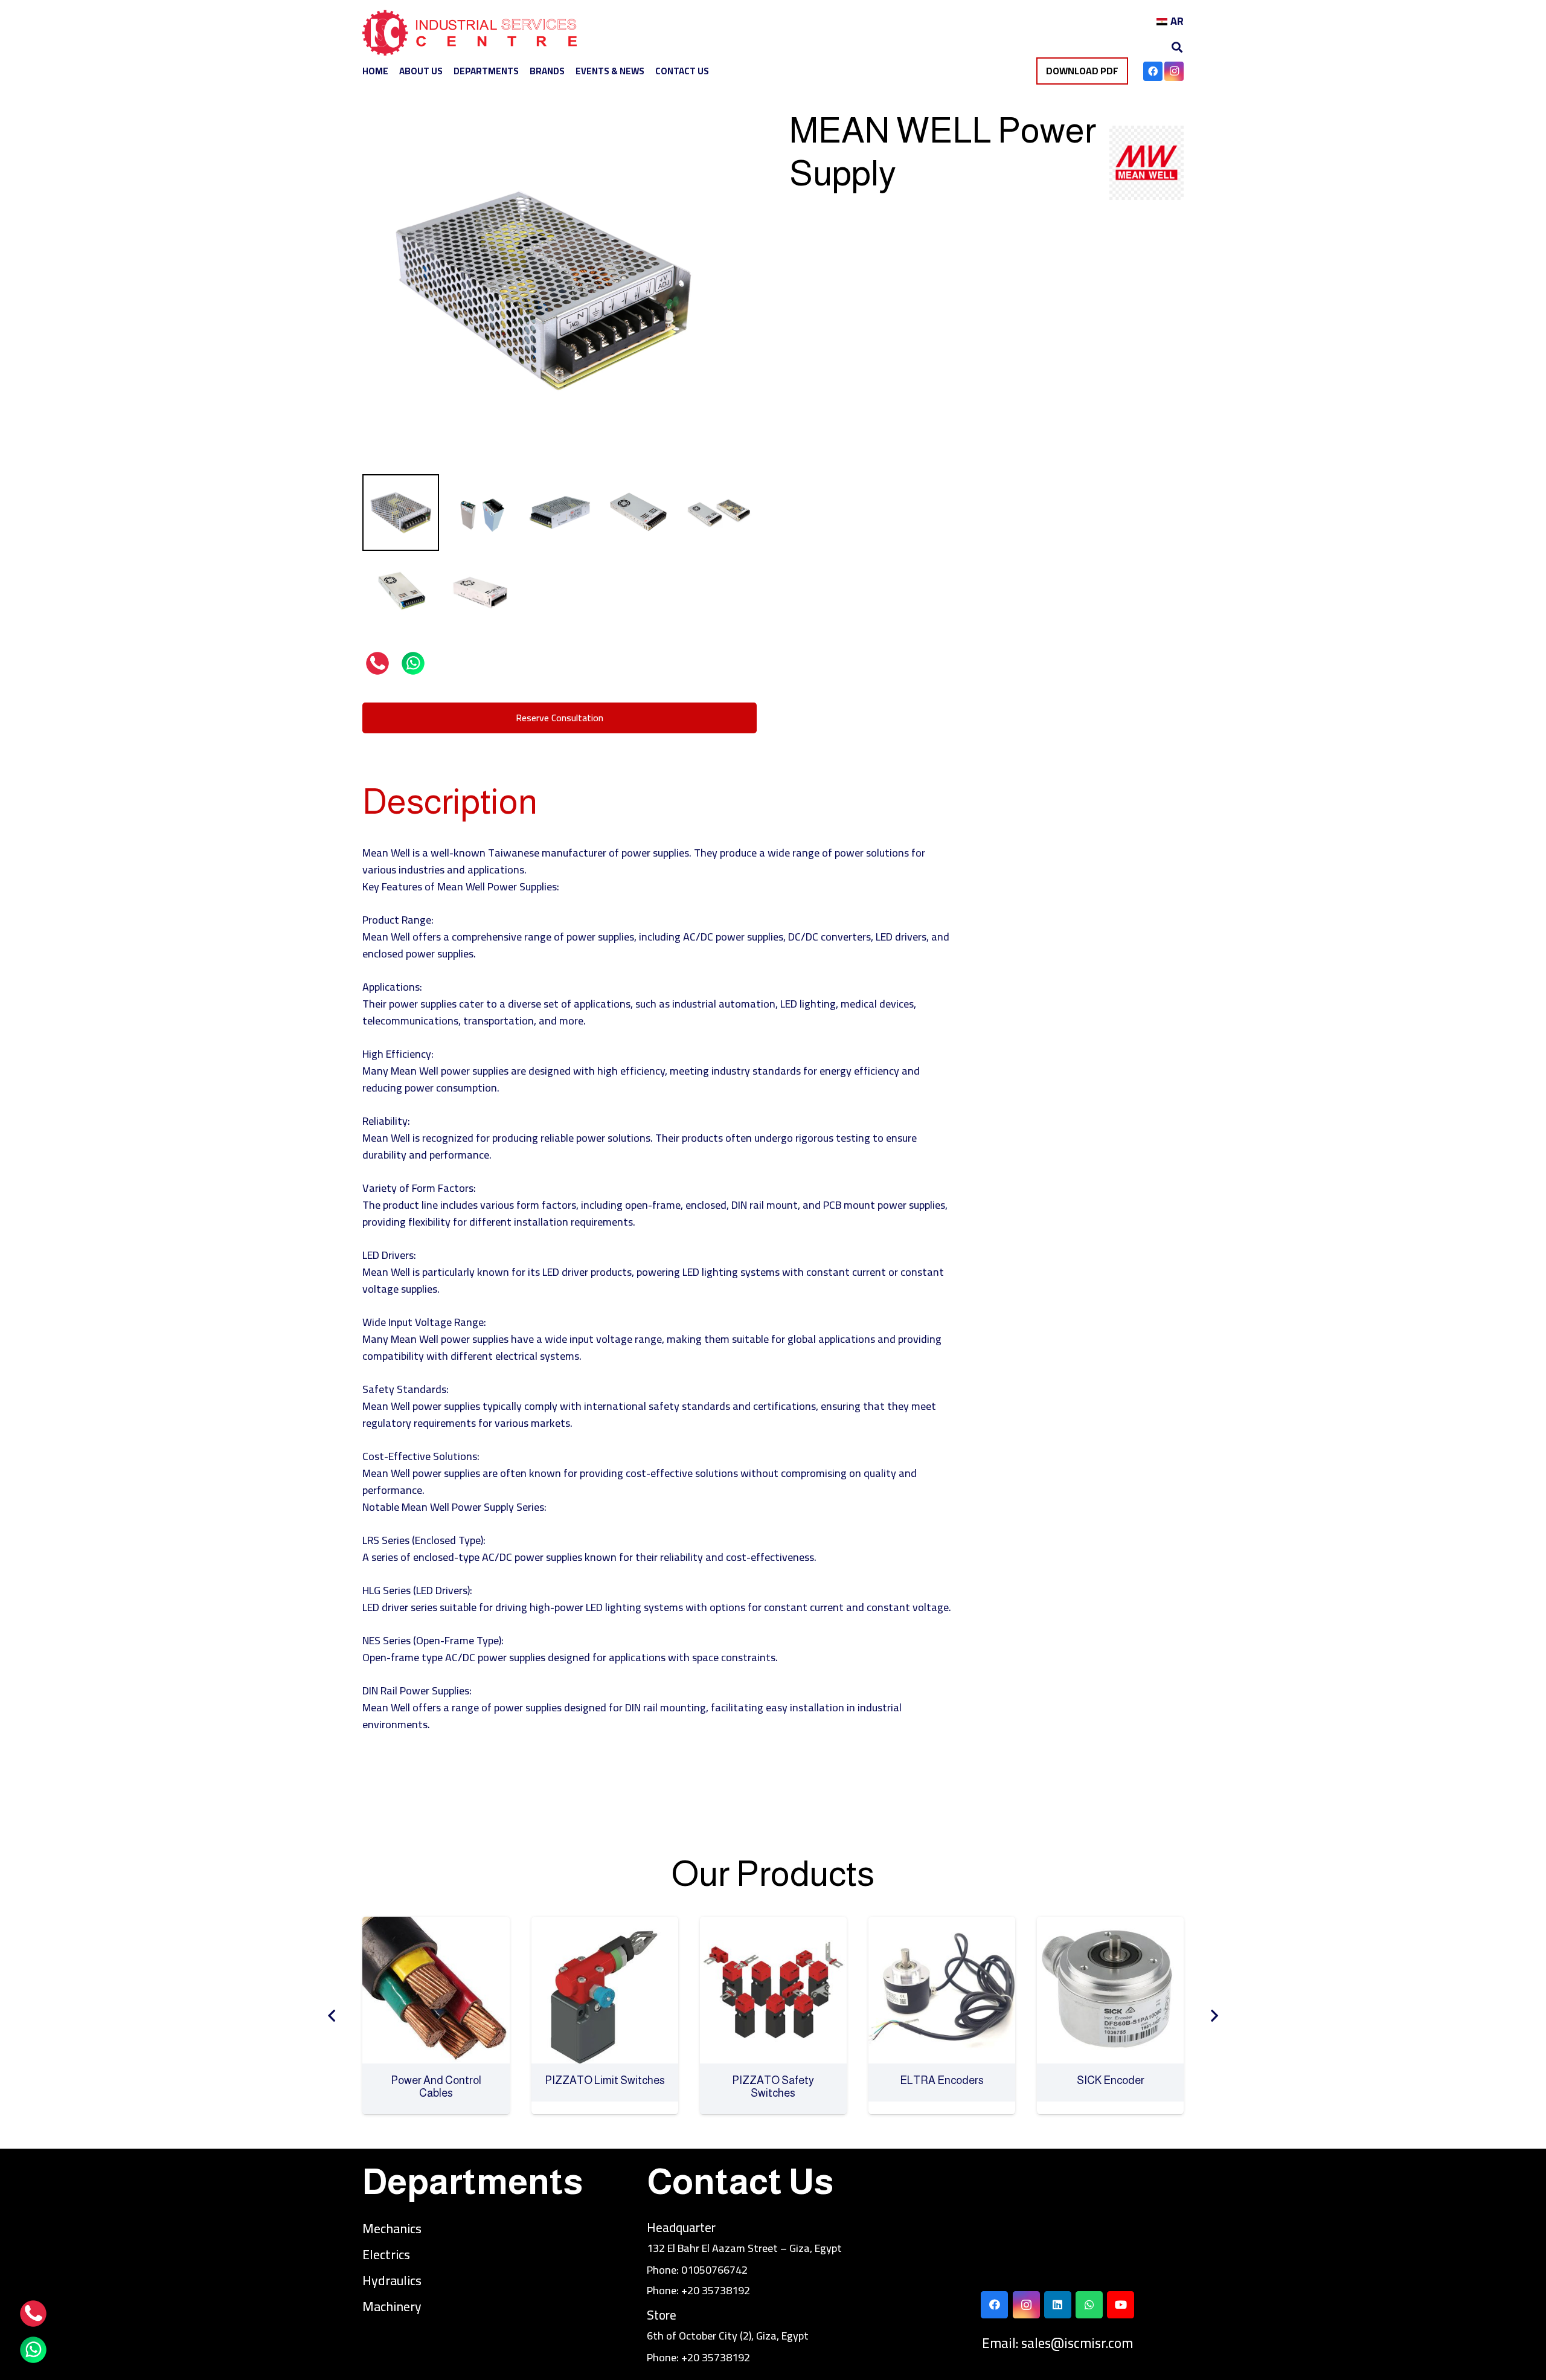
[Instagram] (1174, 71)
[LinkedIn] (1058, 2305)
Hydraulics (392, 2280)
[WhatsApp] (1089, 2305)
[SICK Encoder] (944, 1925)
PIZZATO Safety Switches (606, 2087)
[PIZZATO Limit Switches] (438, 1925)
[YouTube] (1121, 2305)
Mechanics (392, 2228)
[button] (1177, 47)
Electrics (386, 2254)
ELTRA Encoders (775, 2080)
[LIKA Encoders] (1112, 1925)
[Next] (1214, 2015)
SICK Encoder (944, 2080)
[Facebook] (1153, 71)
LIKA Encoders (1112, 2080)
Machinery (392, 2306)
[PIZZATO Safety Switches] (607, 1925)
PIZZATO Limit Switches (438, 2080)
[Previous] (332, 2015)
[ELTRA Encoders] (775, 1925)
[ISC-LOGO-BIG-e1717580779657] (470, 36)
